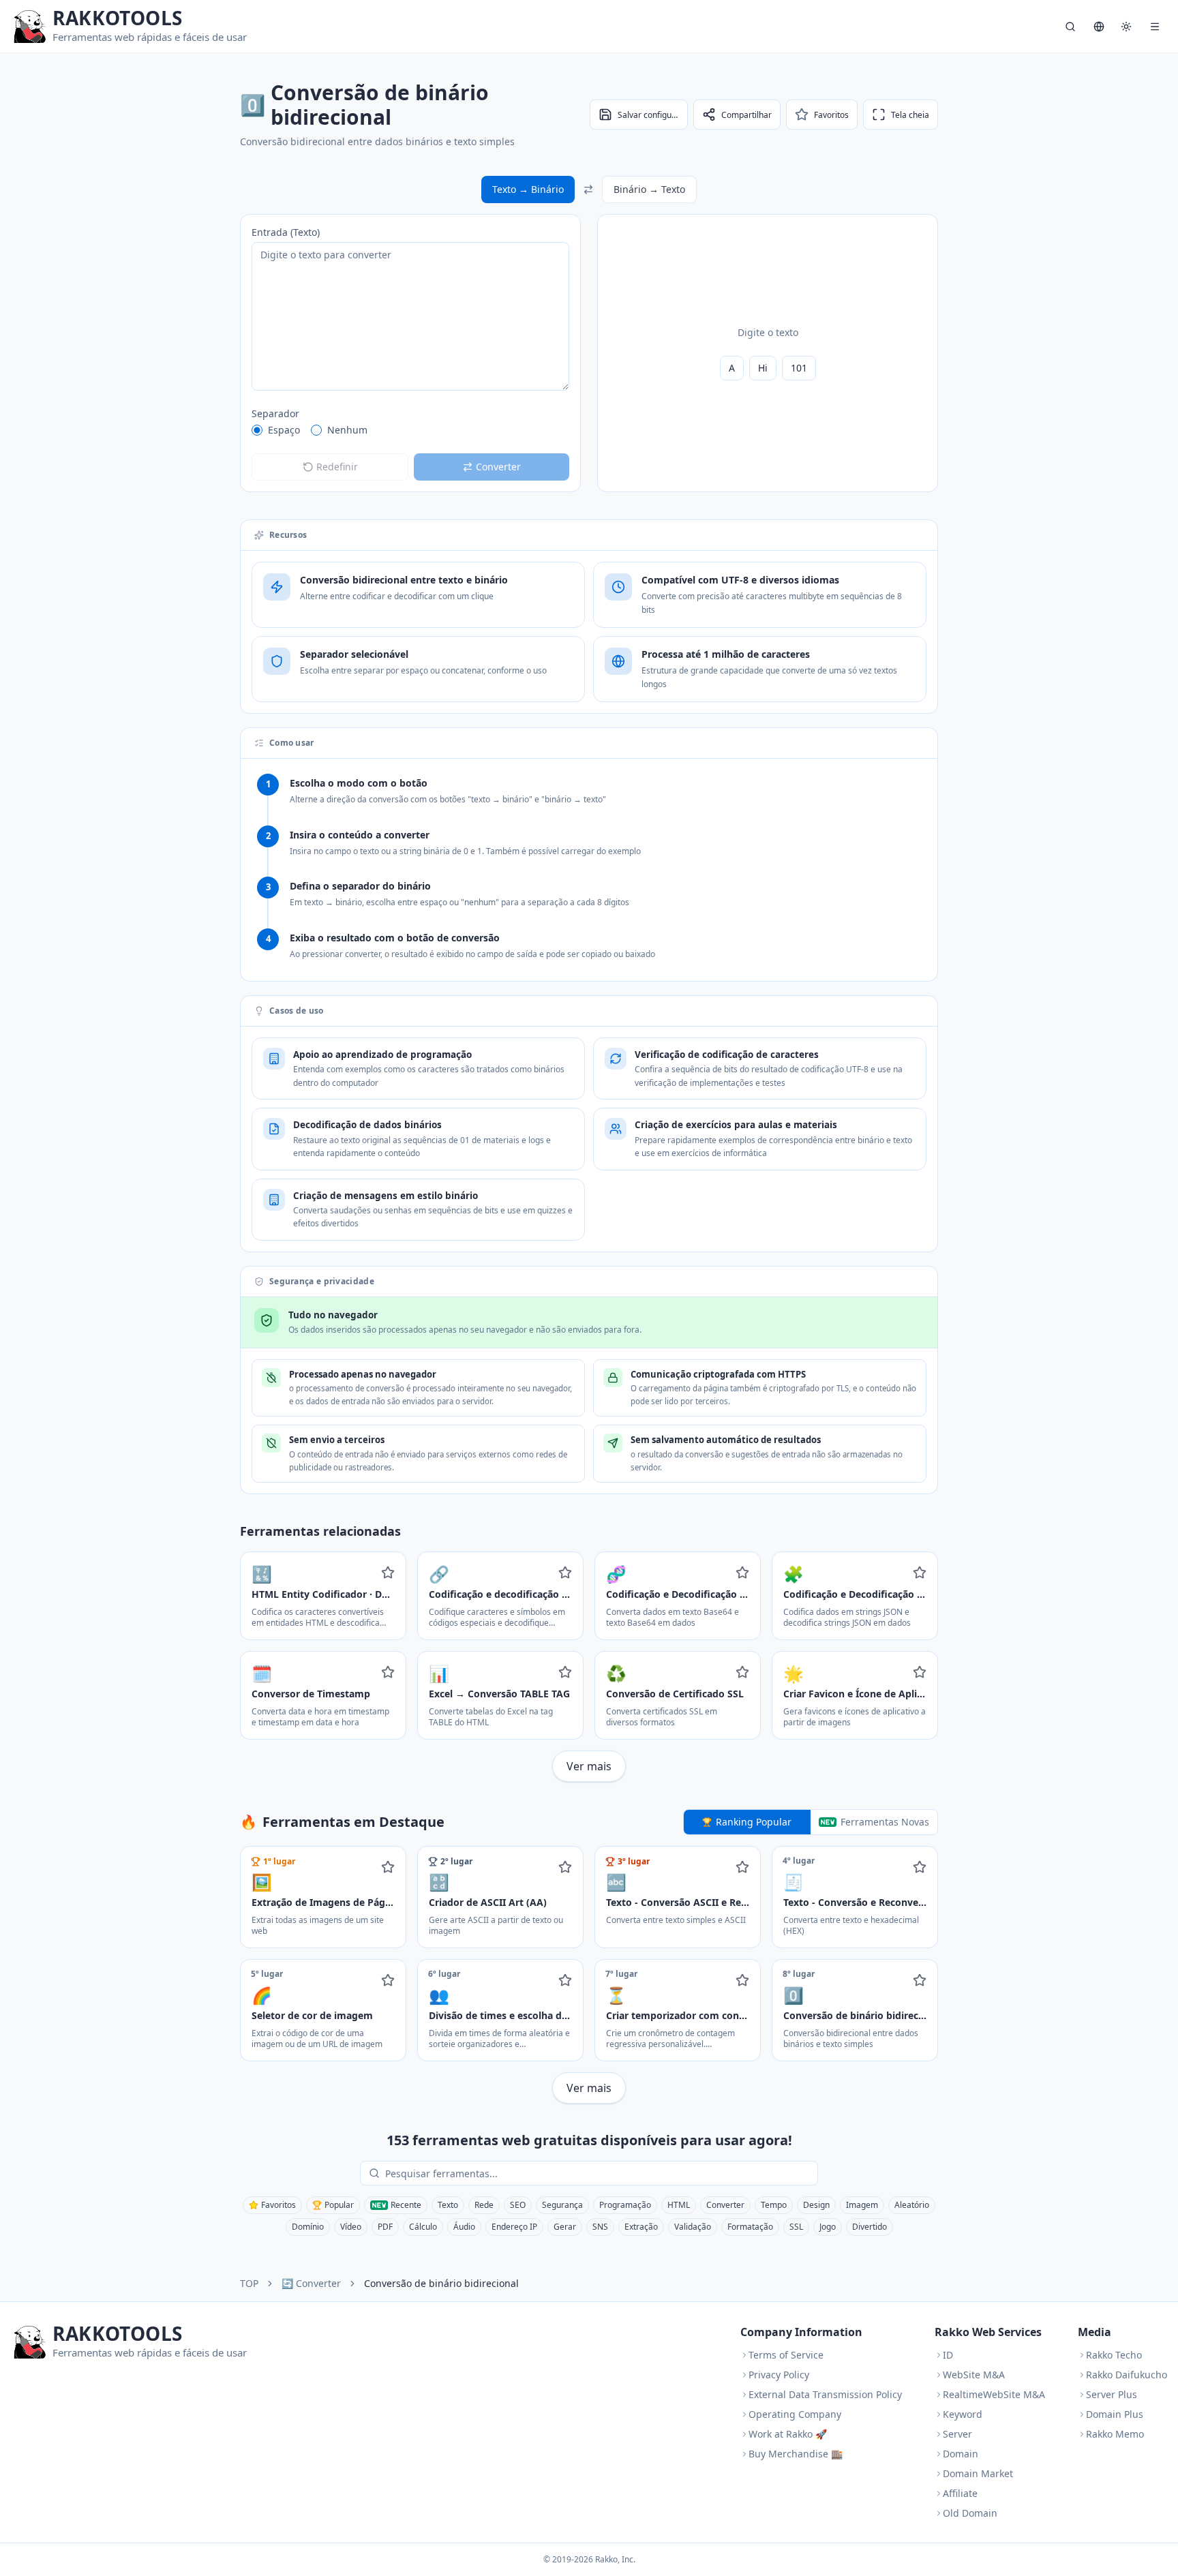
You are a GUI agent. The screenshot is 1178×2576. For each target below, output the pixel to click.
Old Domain (970, 2513)
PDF (385, 2227)
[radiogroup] (410, 430)
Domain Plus (1115, 2414)
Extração (641, 2227)
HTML (679, 2205)
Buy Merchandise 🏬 (796, 2454)
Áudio (464, 2227)
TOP (249, 2283)
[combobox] (599, 2173)
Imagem (862, 2205)
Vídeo (351, 2227)
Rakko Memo (1115, 2434)
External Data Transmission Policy (825, 2394)
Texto (448, 2205)
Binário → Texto (649, 189)
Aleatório (912, 2205)
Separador (275, 413)
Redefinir (337, 467)
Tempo (774, 2205)
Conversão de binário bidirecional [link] (441, 2283)
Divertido (870, 2227)
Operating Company (795, 2414)
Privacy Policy (779, 2375)
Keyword (963, 2414)
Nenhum (347, 430)
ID (948, 2355)
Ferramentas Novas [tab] (885, 1822)
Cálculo (423, 2227)
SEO (518, 2205)
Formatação (750, 2227)
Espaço (284, 430)
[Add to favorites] (388, 1573)
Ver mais (589, 1766)
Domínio (308, 2227)
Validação (693, 2227)
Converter (725, 2205)
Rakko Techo (1114, 2355)
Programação (625, 2205)
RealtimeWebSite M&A (994, 2394)
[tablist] (811, 1822)
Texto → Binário (528, 189)
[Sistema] (1126, 27)
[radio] (257, 430)
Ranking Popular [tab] (754, 1822)
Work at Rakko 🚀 (788, 2434)
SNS (600, 2227)
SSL (796, 2227)
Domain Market (978, 2473)
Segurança (562, 2205)
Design (816, 2205)
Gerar (565, 2227)
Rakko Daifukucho (1127, 2375)
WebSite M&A (974, 2375)
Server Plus (1112, 2394)
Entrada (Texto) (286, 232)
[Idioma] (1099, 27)
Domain (961, 2454)
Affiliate (960, 2493)
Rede (484, 2205)
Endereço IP (514, 2227)
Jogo (828, 2227)
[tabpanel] (589, 1975)
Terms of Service (786, 2355)
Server (957, 2434)
